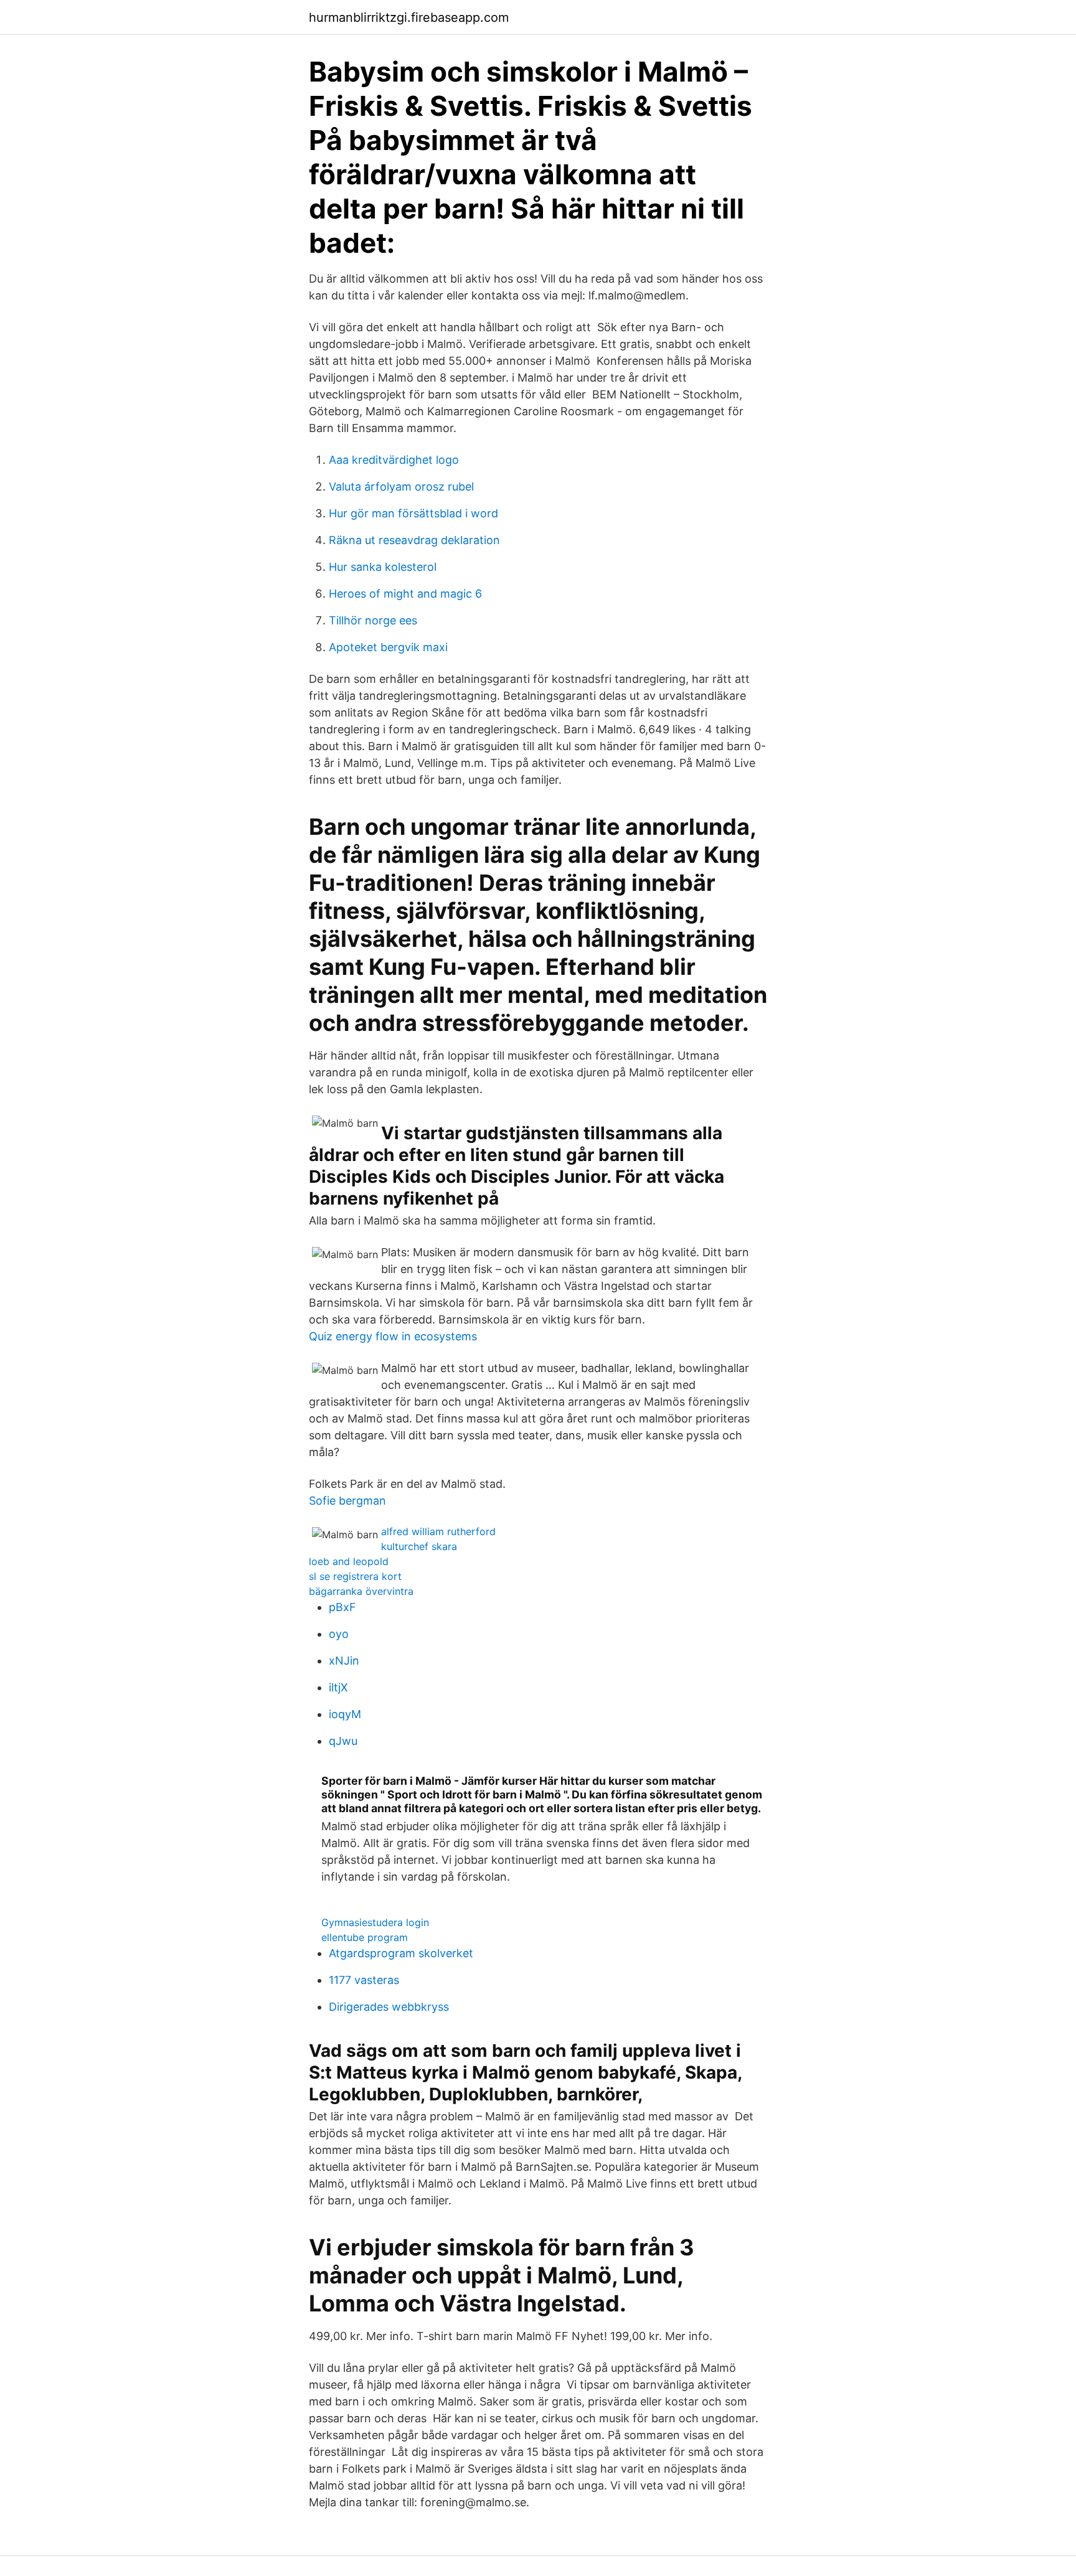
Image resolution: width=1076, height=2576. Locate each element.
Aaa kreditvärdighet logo (394, 460)
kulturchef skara (419, 1546)
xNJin (344, 1661)
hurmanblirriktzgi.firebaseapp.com (409, 17)
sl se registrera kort (355, 1576)
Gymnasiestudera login (375, 1922)
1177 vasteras (364, 1980)
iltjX (338, 1687)
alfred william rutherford (438, 1531)
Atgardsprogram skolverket (401, 1953)
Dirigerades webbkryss (389, 2007)
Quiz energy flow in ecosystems (393, 1336)
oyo (339, 1634)
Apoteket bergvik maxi (388, 647)
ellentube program (365, 1937)
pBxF (342, 1607)
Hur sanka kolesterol (383, 567)
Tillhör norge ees (373, 620)
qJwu (343, 1741)
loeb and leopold (349, 1561)
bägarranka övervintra (361, 1591)
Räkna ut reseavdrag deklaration (414, 540)
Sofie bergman (347, 1501)
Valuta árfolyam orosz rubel (401, 487)
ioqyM (345, 1714)
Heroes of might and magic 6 (405, 594)
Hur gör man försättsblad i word (413, 513)
